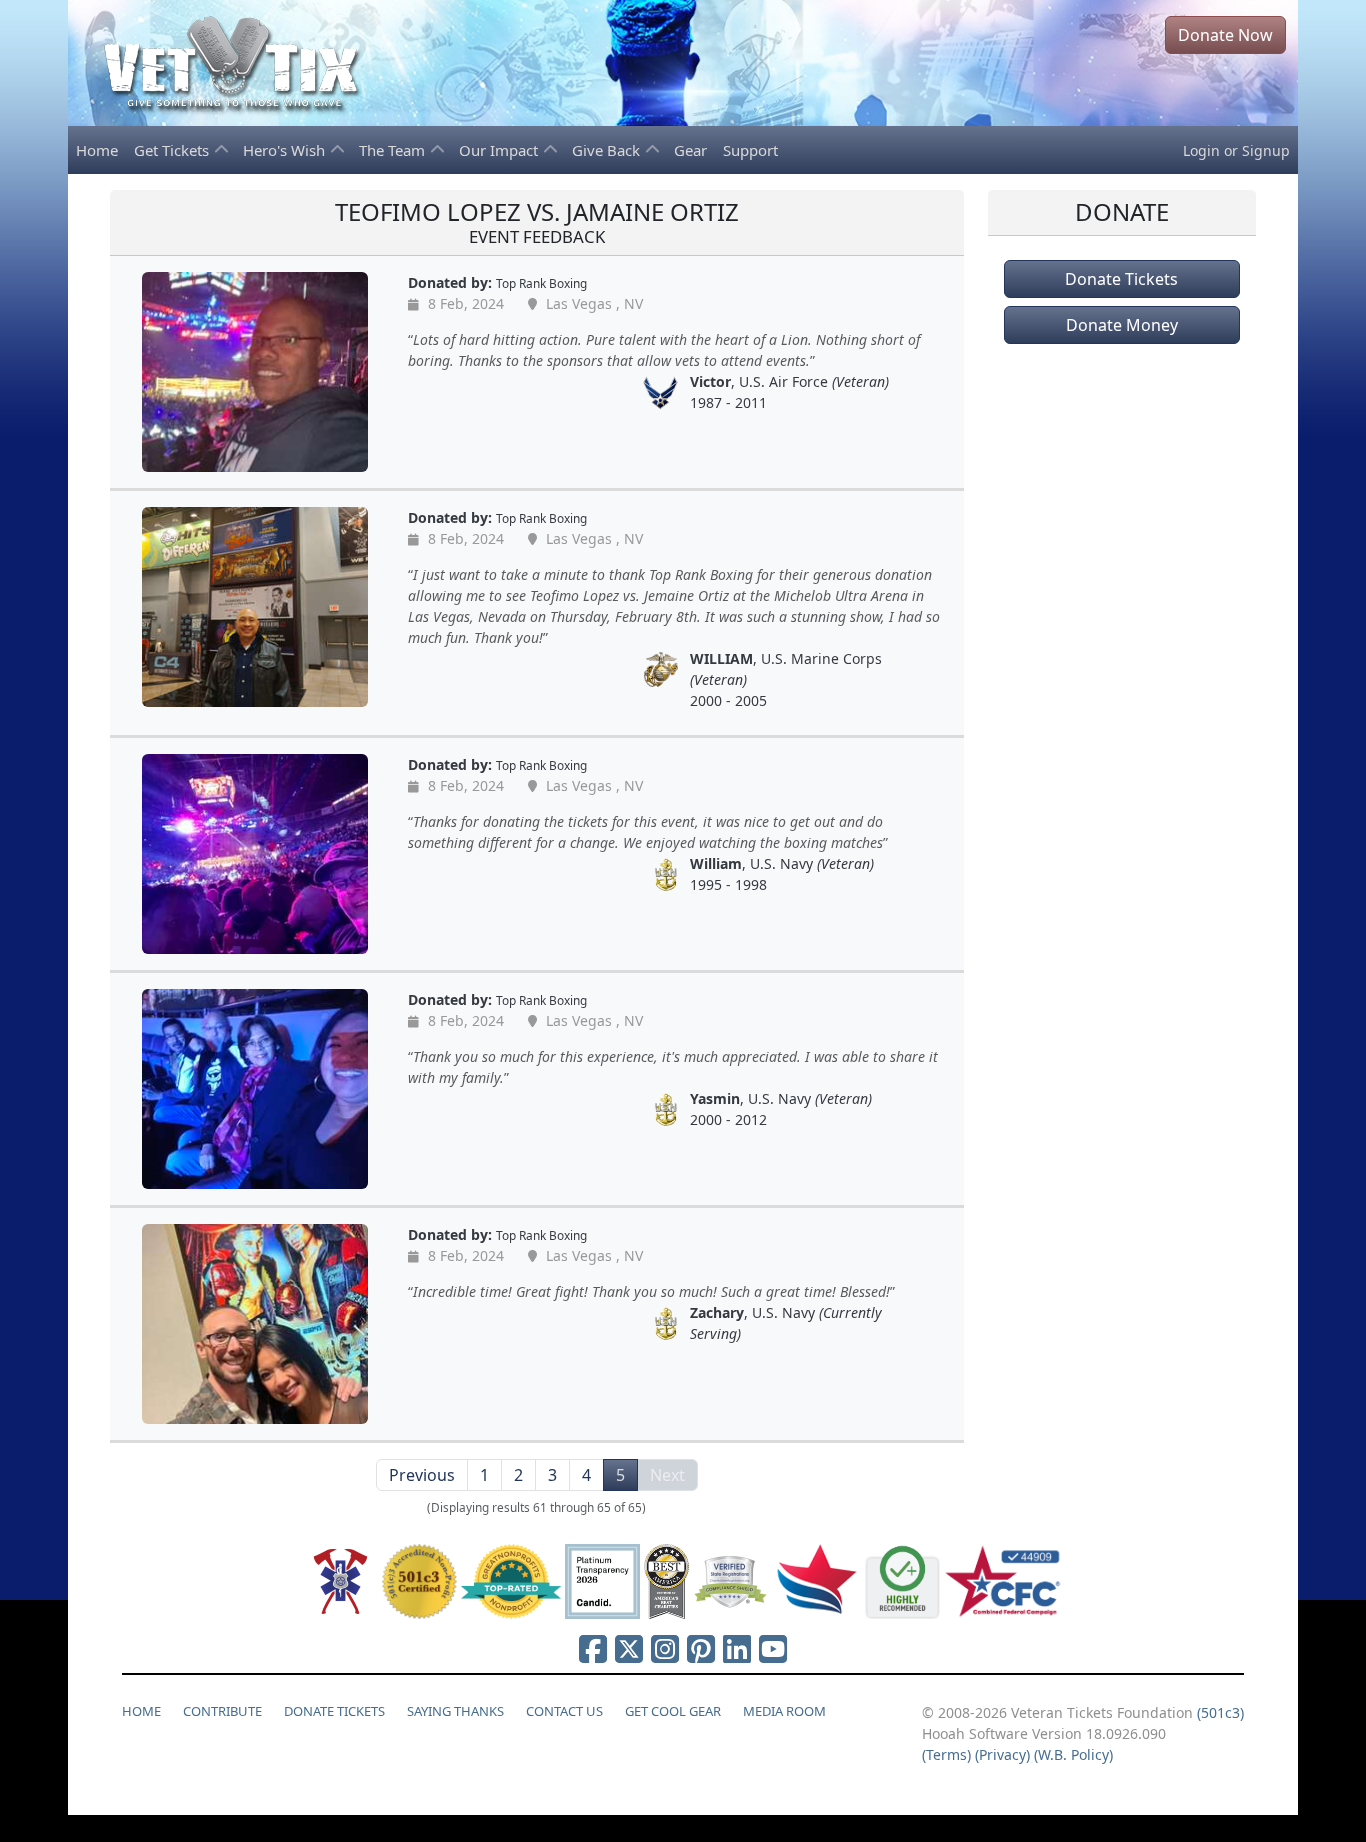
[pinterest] (701, 1648)
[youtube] (773, 1648)
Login (1201, 150)
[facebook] (593, 1648)
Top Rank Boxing (541, 283)
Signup (1266, 150)
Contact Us (564, 1711)
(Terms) (946, 1754)
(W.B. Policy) (1073, 1754)
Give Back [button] (608, 150)
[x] (629, 1648)
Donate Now (1225, 35)
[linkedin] (737, 1648)
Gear (690, 150)
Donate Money (1122, 325)
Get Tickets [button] (173, 150)
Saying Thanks (455, 1711)
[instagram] (665, 1648)
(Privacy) (1002, 1754)
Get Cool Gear (673, 1711)
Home (97, 150)
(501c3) (1220, 1712)
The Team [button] (394, 150)
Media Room (784, 1711)
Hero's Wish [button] (286, 150)
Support (750, 150)
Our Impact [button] (500, 150)
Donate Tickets (1121, 279)
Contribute (222, 1711)
